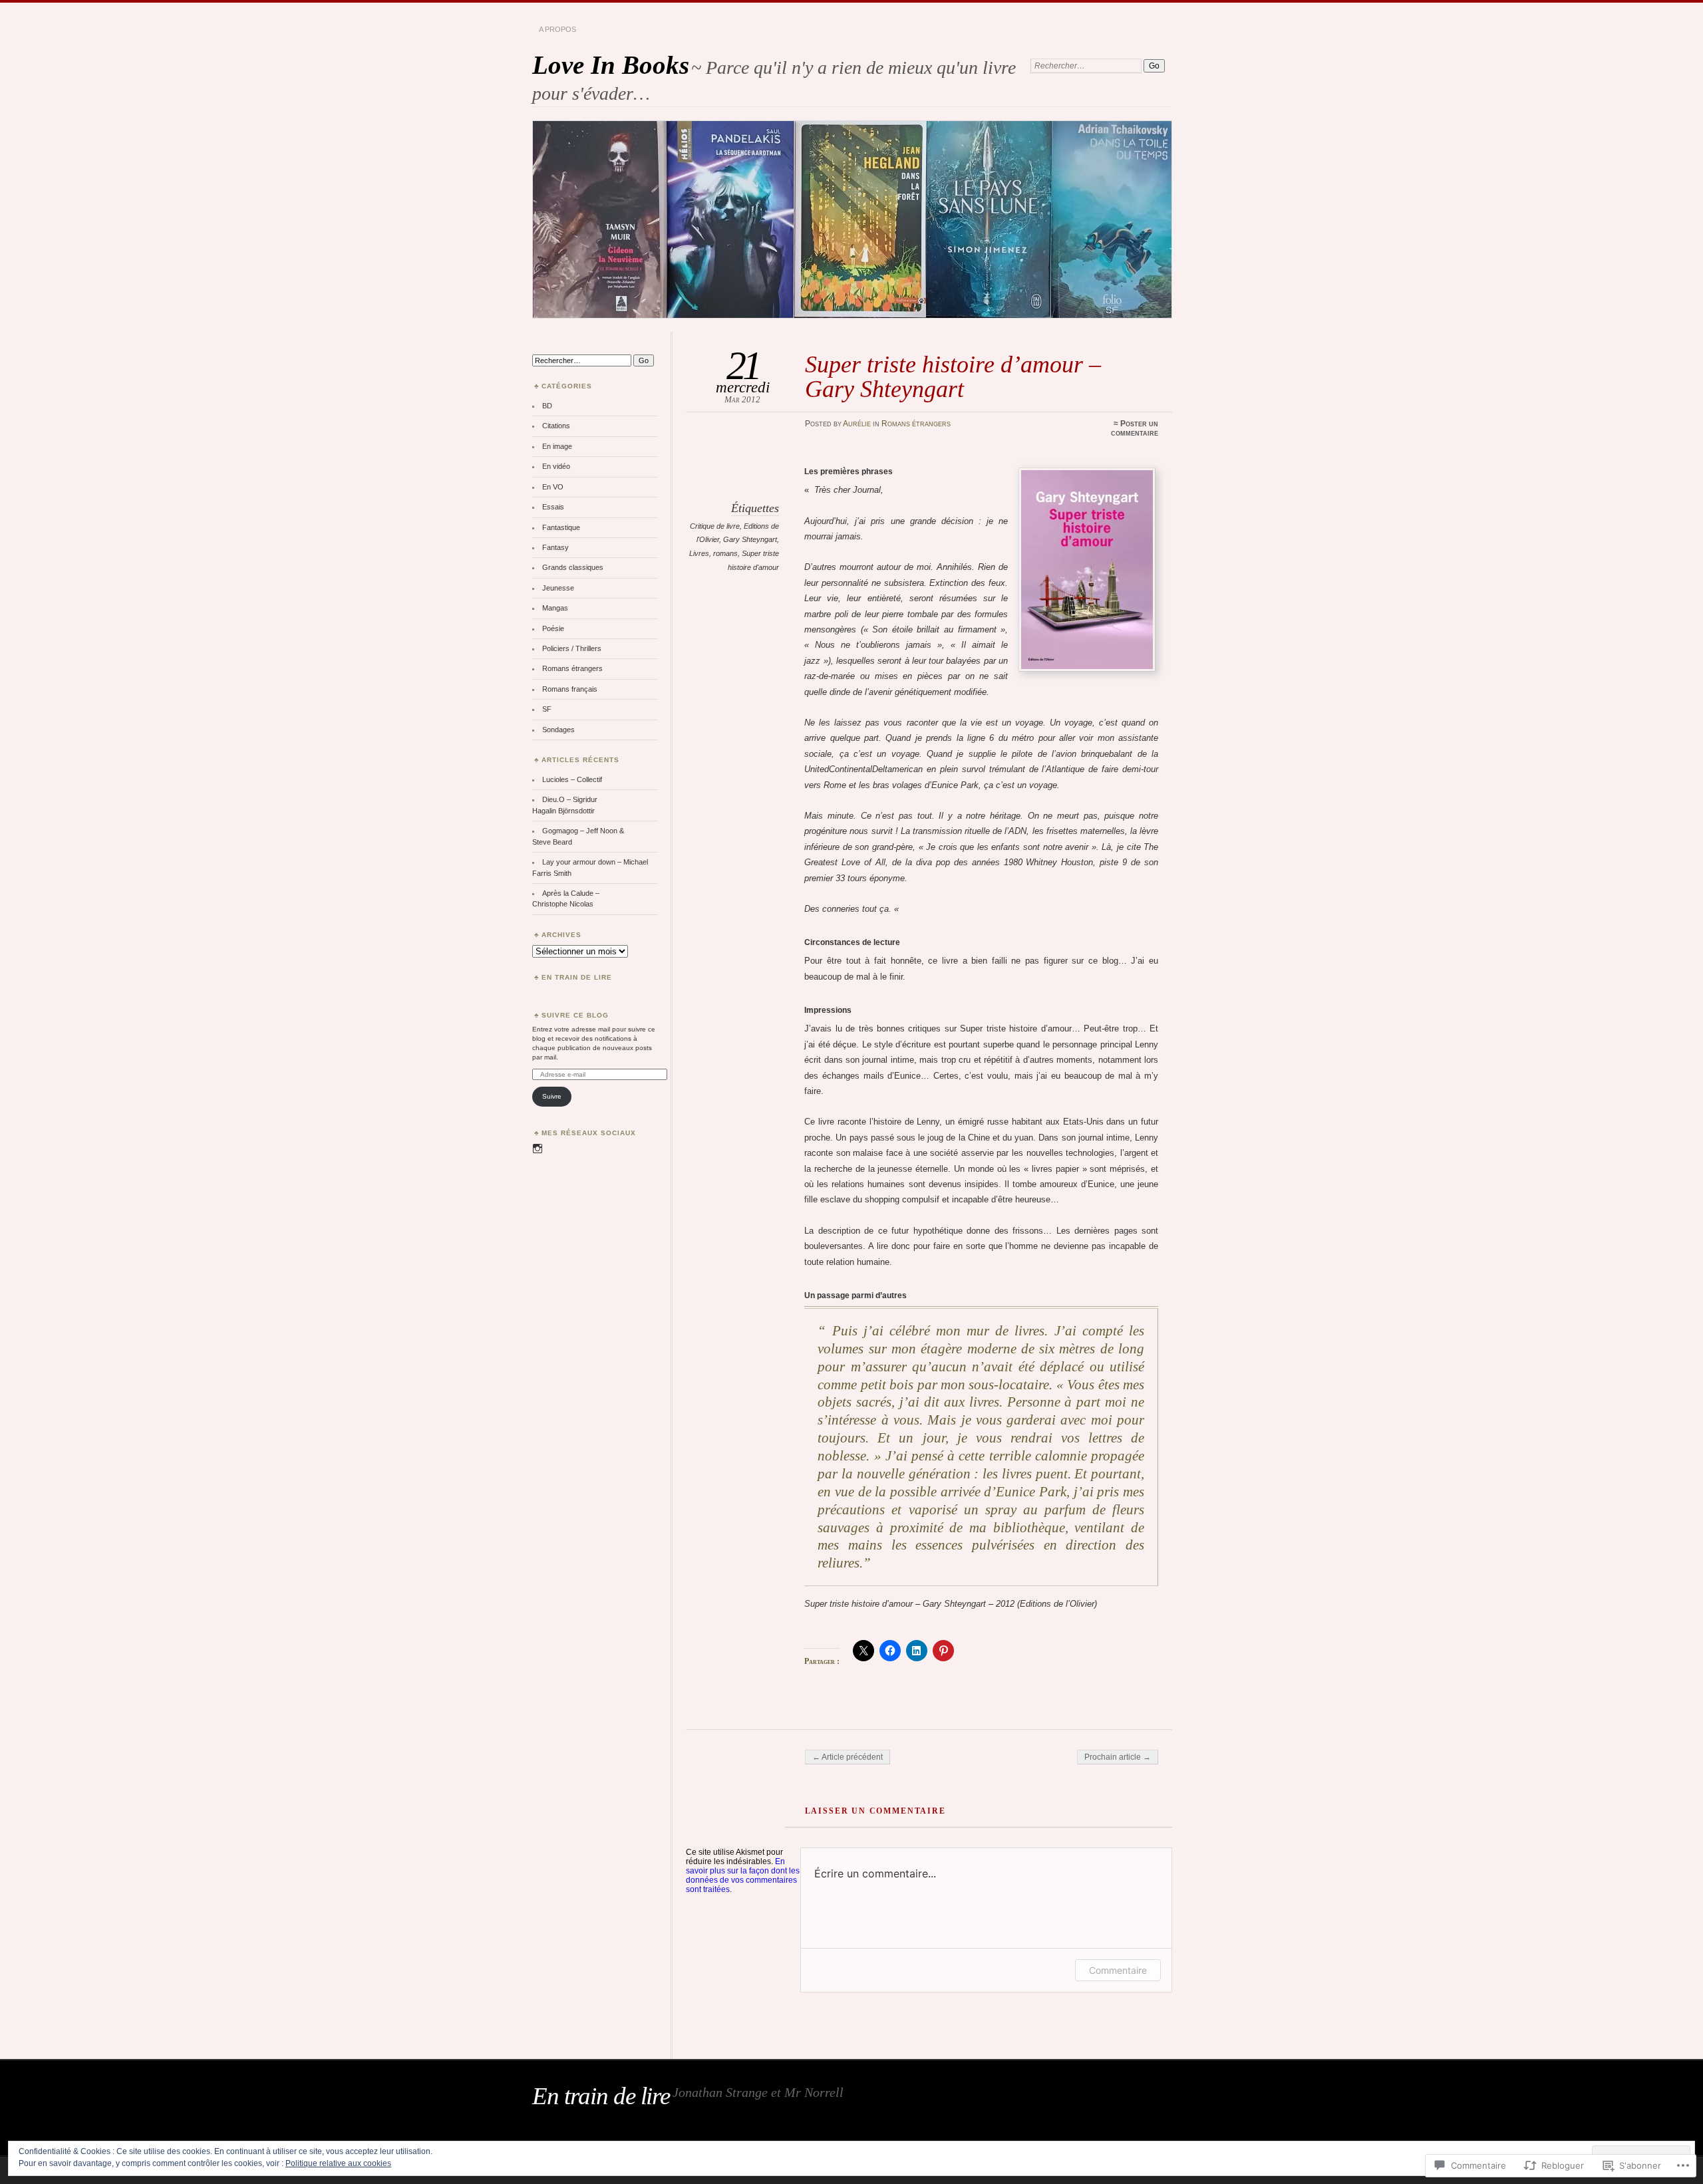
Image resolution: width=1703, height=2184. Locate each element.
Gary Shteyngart (750, 539)
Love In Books (611, 65)
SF (547, 709)
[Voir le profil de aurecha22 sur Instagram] (538, 1149)
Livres (699, 553)
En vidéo (556, 466)
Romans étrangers (916, 424)
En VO (553, 487)
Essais (553, 507)
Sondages (558, 730)
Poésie (553, 628)
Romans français (570, 689)
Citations (556, 426)
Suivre (552, 1096)
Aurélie (857, 424)
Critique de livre (715, 526)
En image (557, 446)
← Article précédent (848, 1757)
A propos (557, 29)
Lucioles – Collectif (572, 779)
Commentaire (1118, 1970)
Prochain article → (1118, 1757)
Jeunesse (558, 588)
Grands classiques (573, 567)
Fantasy (555, 547)
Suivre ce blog (575, 1015)
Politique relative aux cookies (338, 2163)
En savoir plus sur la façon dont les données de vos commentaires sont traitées (743, 1875)
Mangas (555, 608)
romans (725, 553)
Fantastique (561, 527)
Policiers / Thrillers (572, 648)
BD (547, 406)
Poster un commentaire (1135, 428)
